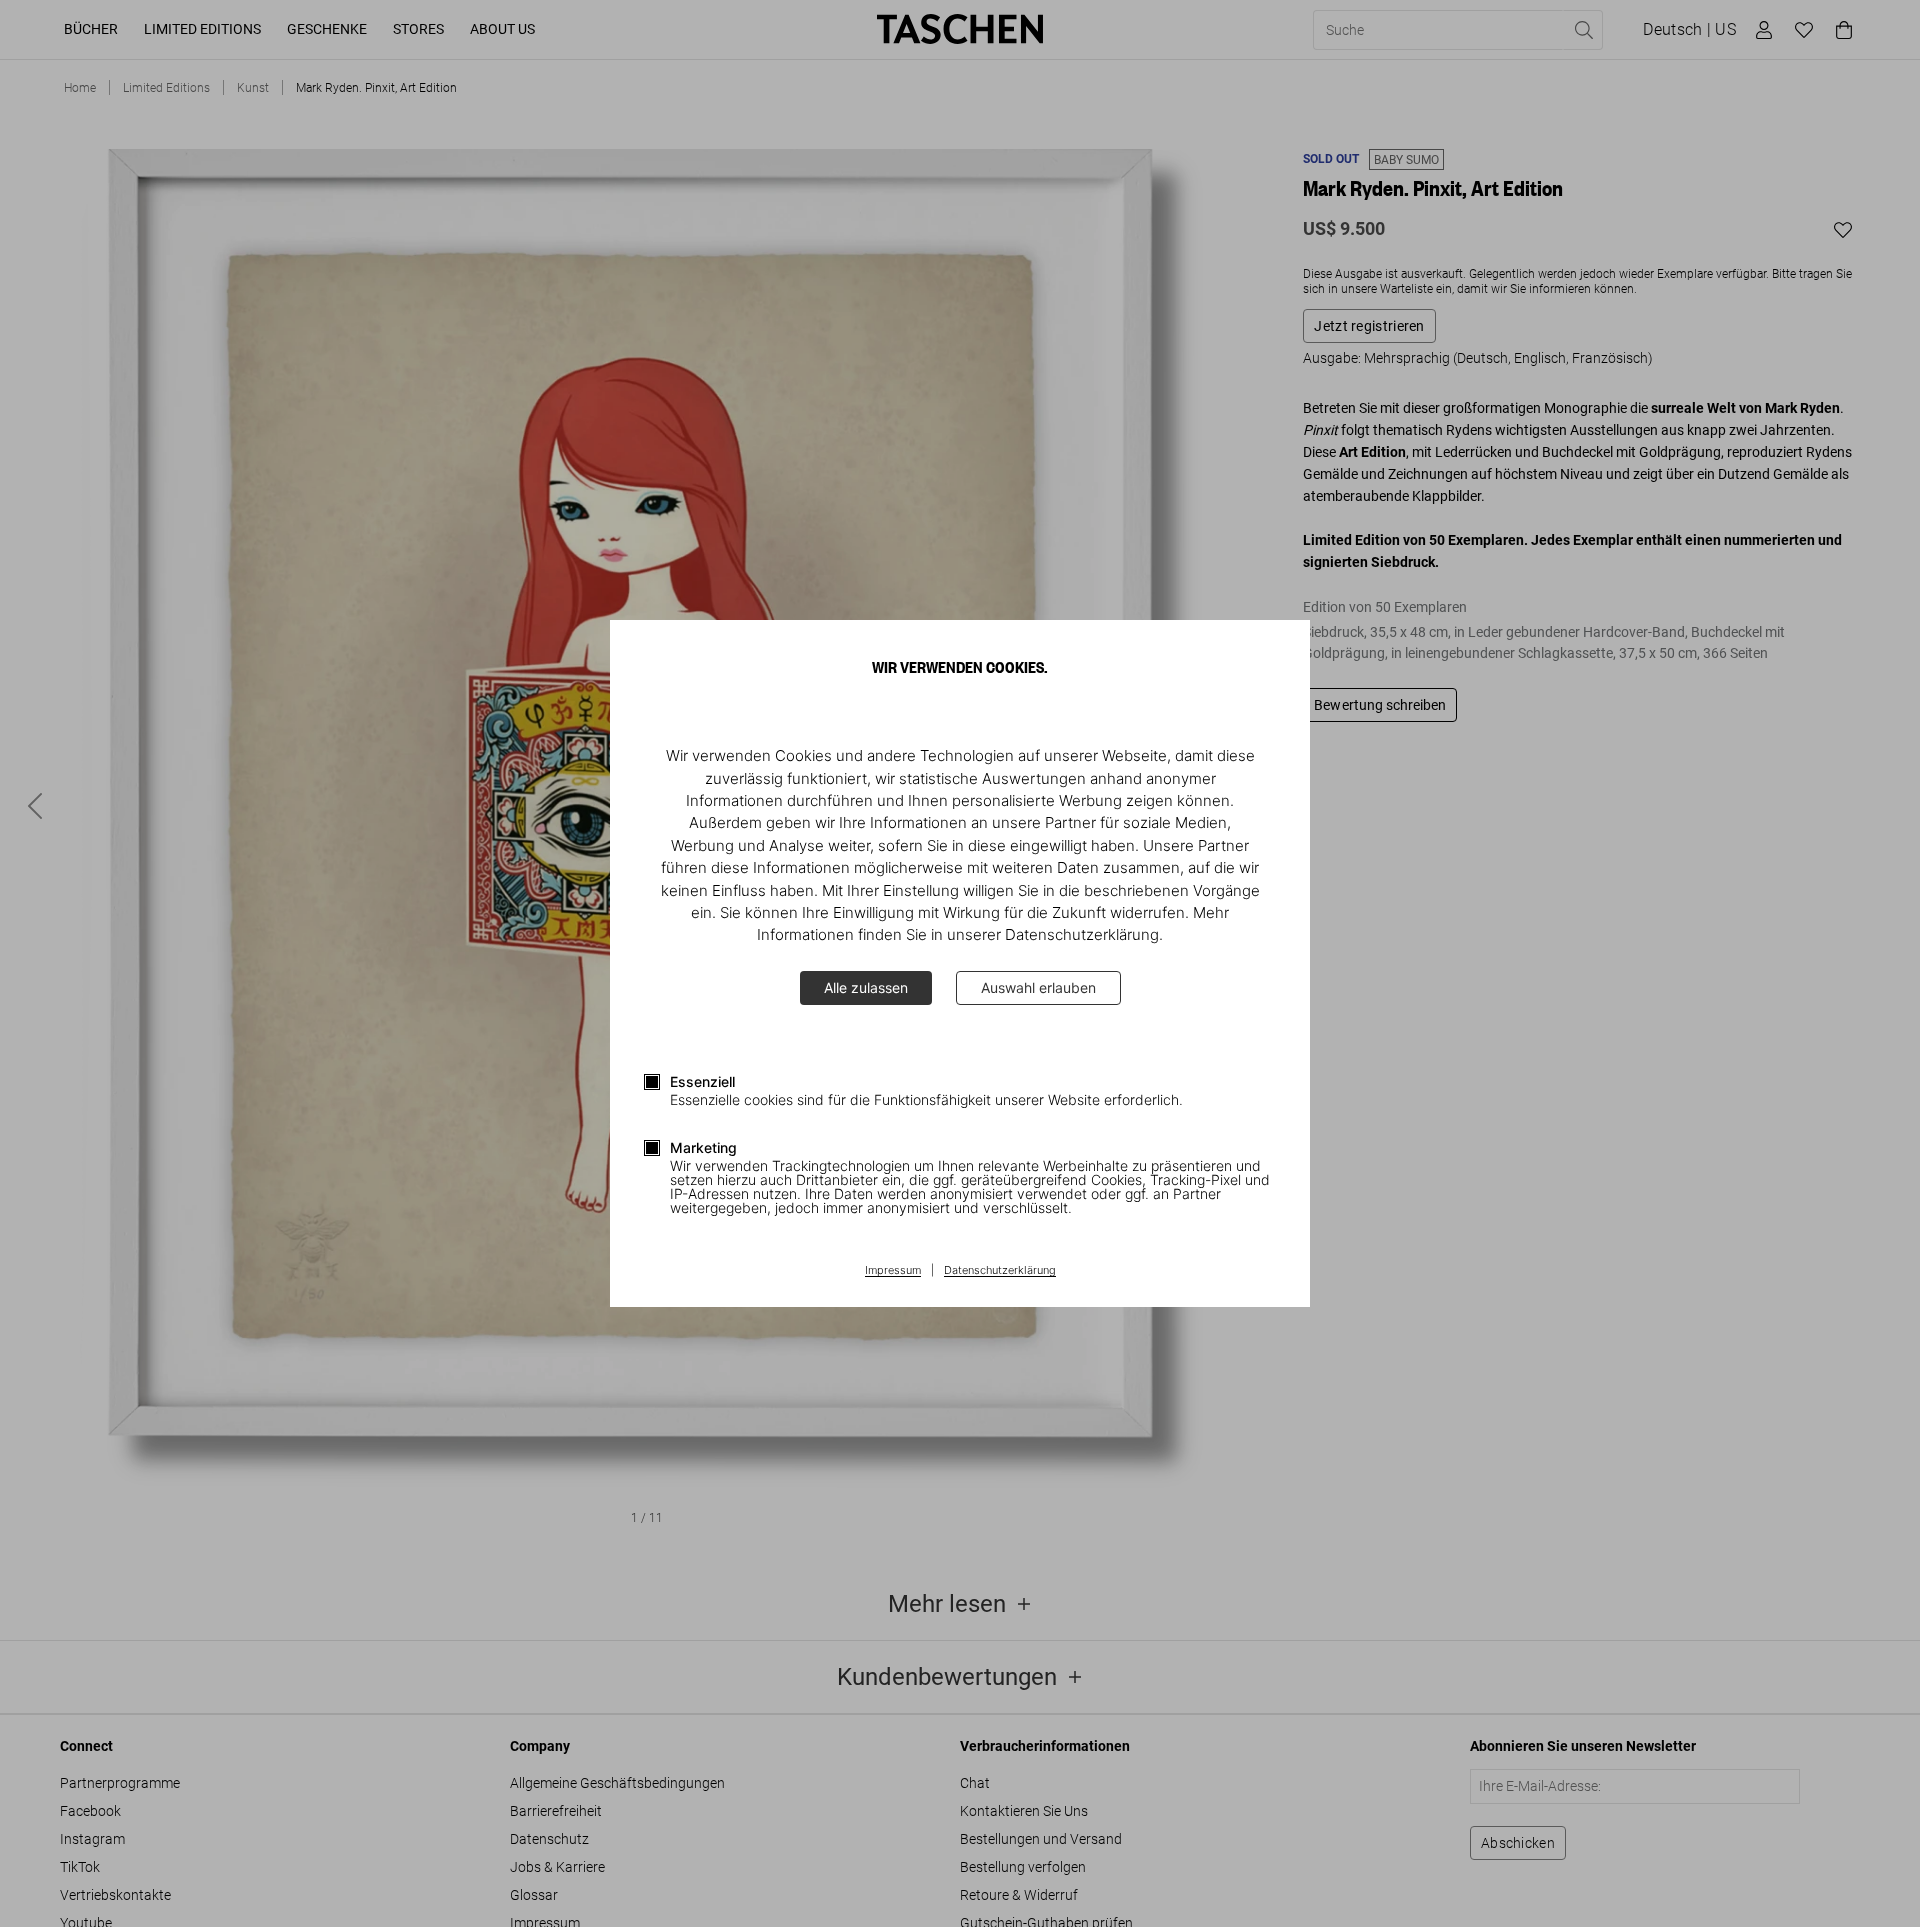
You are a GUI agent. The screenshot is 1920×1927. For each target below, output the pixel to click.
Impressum (893, 1271)
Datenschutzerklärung (1000, 1271)
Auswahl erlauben (1038, 987)
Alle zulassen (866, 987)
